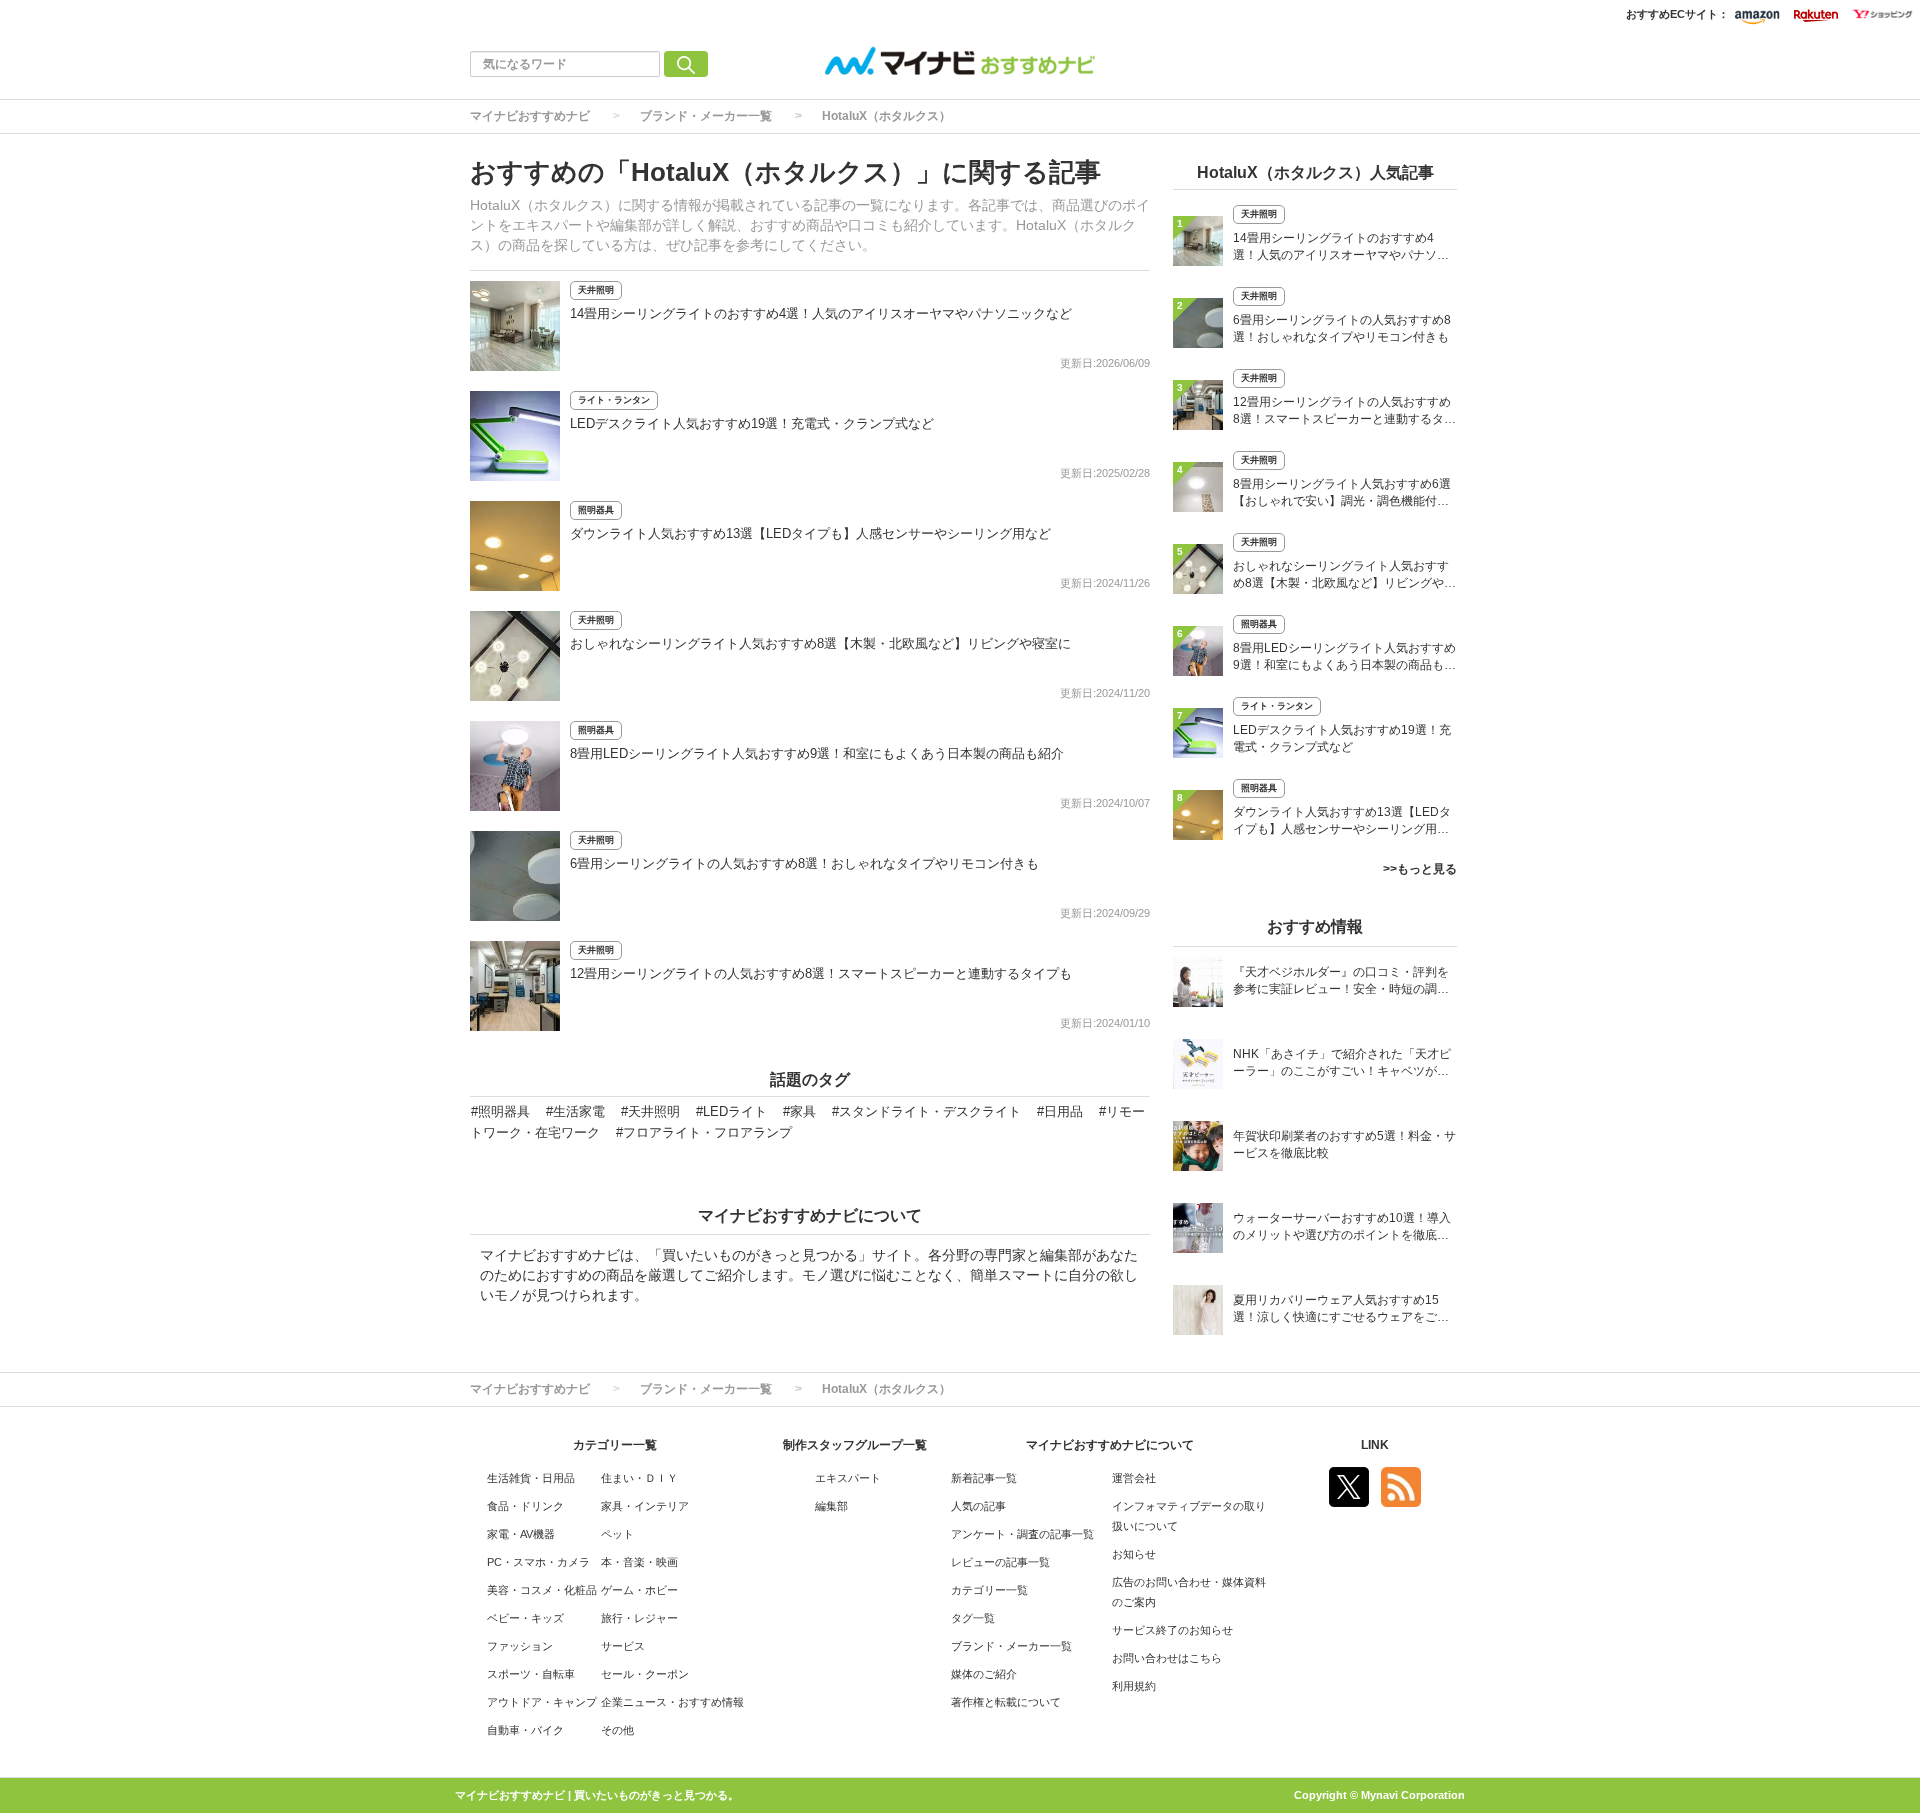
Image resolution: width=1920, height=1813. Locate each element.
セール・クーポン (645, 1674)
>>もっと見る (1420, 869)
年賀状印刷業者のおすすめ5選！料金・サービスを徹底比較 (1344, 1144)
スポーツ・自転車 (531, 1674)
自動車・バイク (525, 1730)
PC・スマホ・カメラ (538, 1562)
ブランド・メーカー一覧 (706, 116)
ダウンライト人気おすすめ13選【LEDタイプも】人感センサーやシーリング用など (810, 533)
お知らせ (1134, 1554)
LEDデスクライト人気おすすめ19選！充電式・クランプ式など (752, 423)
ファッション (520, 1646)
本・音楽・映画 (639, 1562)
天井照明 (596, 290)
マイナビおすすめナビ (530, 116)
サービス (623, 1646)
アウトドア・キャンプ (542, 1702)
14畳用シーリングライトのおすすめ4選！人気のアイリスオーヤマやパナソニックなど (821, 313)
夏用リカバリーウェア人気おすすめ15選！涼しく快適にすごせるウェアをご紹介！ (1341, 1310)
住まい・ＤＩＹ (639, 1478)
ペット (617, 1534)
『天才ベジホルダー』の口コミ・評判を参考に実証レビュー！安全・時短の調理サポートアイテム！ (1341, 982)
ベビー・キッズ (525, 1618)
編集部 (831, 1506)
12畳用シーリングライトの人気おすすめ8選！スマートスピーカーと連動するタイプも (821, 973)
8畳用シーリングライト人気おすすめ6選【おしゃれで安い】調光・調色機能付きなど (1342, 494)
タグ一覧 (973, 1618)
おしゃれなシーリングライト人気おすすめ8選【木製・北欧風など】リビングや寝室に (820, 643)
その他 (617, 1730)
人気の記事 (978, 1506)
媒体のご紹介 (984, 1674)
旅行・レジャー (639, 1618)
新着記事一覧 (984, 1478)
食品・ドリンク (525, 1506)
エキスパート (848, 1478)
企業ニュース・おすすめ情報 (672, 1702)
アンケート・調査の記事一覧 (1022, 1534)
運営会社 (1134, 1478)
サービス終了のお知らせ (1172, 1630)
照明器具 (596, 510)
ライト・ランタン (614, 400)
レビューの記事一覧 (1000, 1562)
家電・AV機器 (521, 1534)
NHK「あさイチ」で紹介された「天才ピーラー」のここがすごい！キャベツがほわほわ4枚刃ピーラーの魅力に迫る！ (1342, 1064)
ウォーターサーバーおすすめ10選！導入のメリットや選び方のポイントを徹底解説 (1342, 1228)
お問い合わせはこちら (1167, 1658)
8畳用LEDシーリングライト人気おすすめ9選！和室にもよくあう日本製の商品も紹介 (817, 753)
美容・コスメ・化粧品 (542, 1590)
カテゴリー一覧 (989, 1590)
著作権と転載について (1006, 1702)
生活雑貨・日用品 (531, 1478)
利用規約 (1134, 1686)
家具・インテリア (645, 1506)
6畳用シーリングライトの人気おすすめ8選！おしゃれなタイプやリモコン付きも (804, 863)
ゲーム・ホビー (639, 1590)
